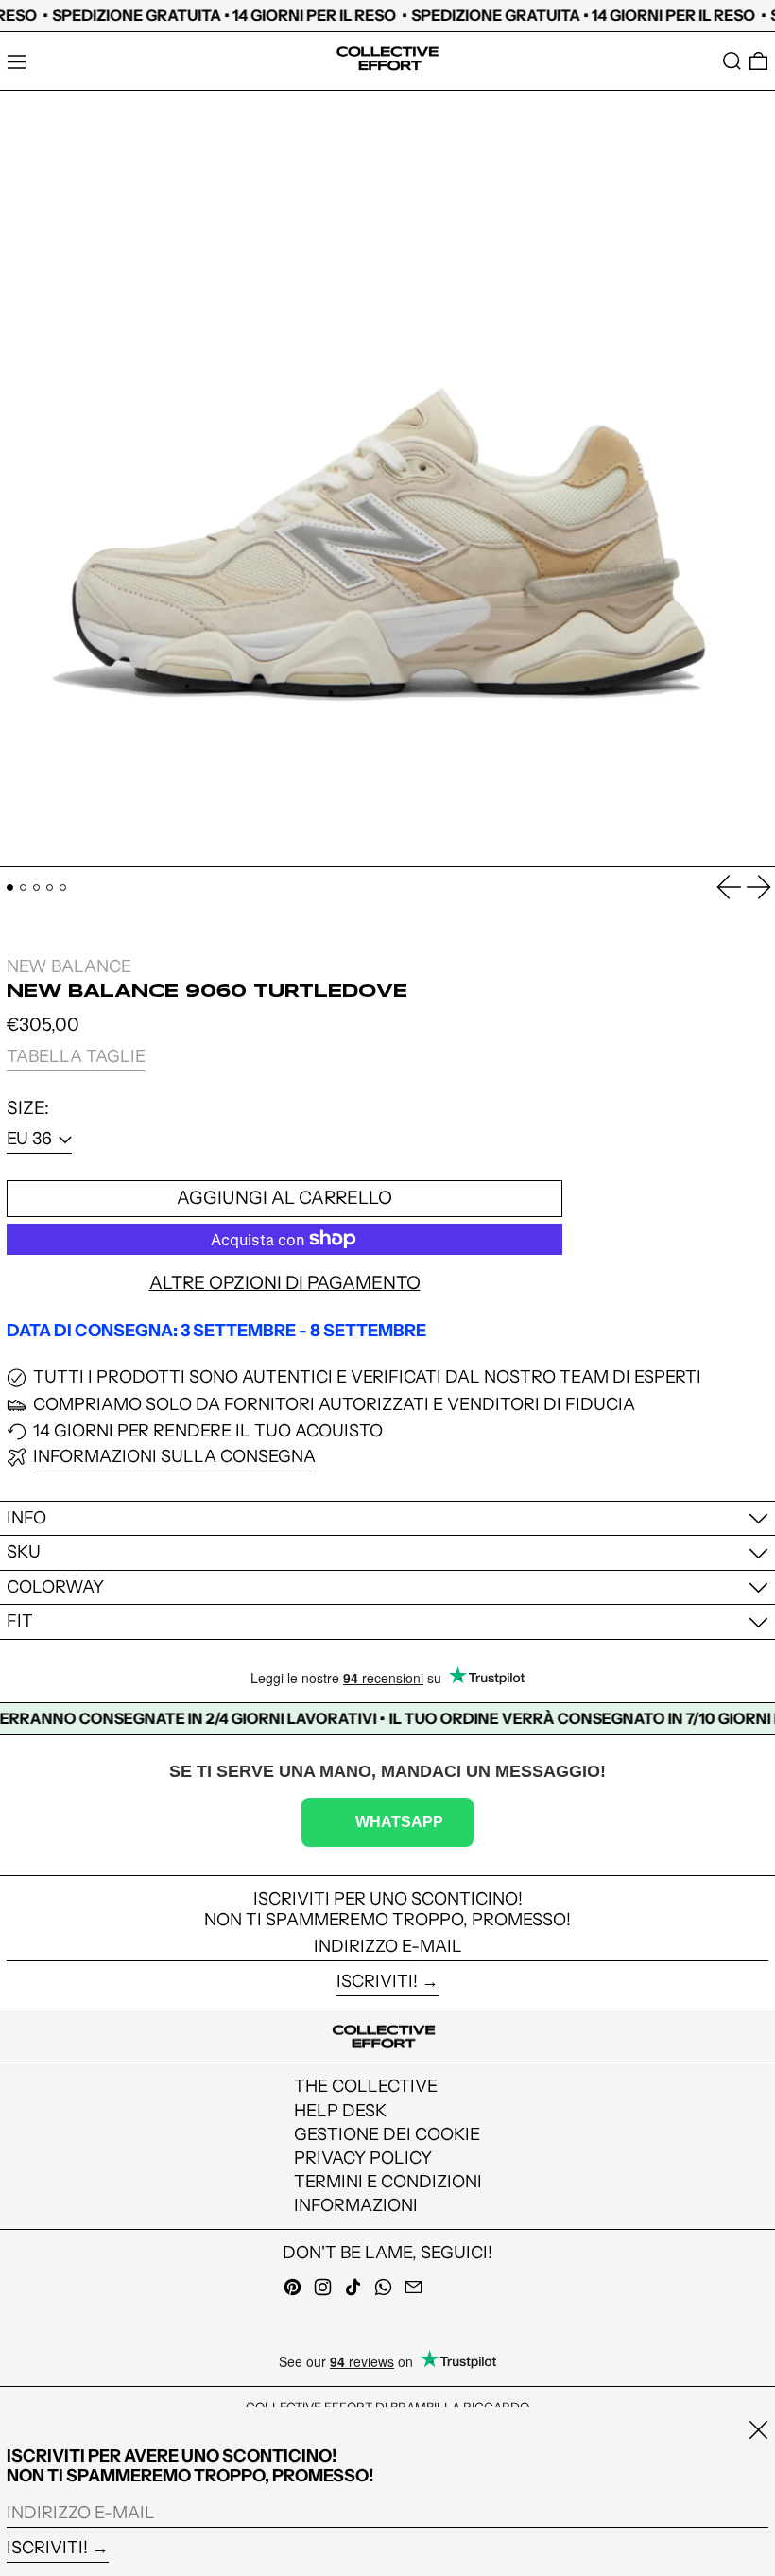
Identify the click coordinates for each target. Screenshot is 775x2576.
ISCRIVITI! (377, 1981)
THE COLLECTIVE (366, 2086)
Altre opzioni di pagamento (285, 1283)
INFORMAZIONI (356, 2205)
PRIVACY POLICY (363, 2158)
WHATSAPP (399, 1821)
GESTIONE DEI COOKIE (387, 2134)
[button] (732, 61)
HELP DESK (340, 2111)
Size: (28, 1108)
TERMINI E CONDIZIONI (388, 2182)
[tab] (10, 888)
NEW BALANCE (69, 966)
